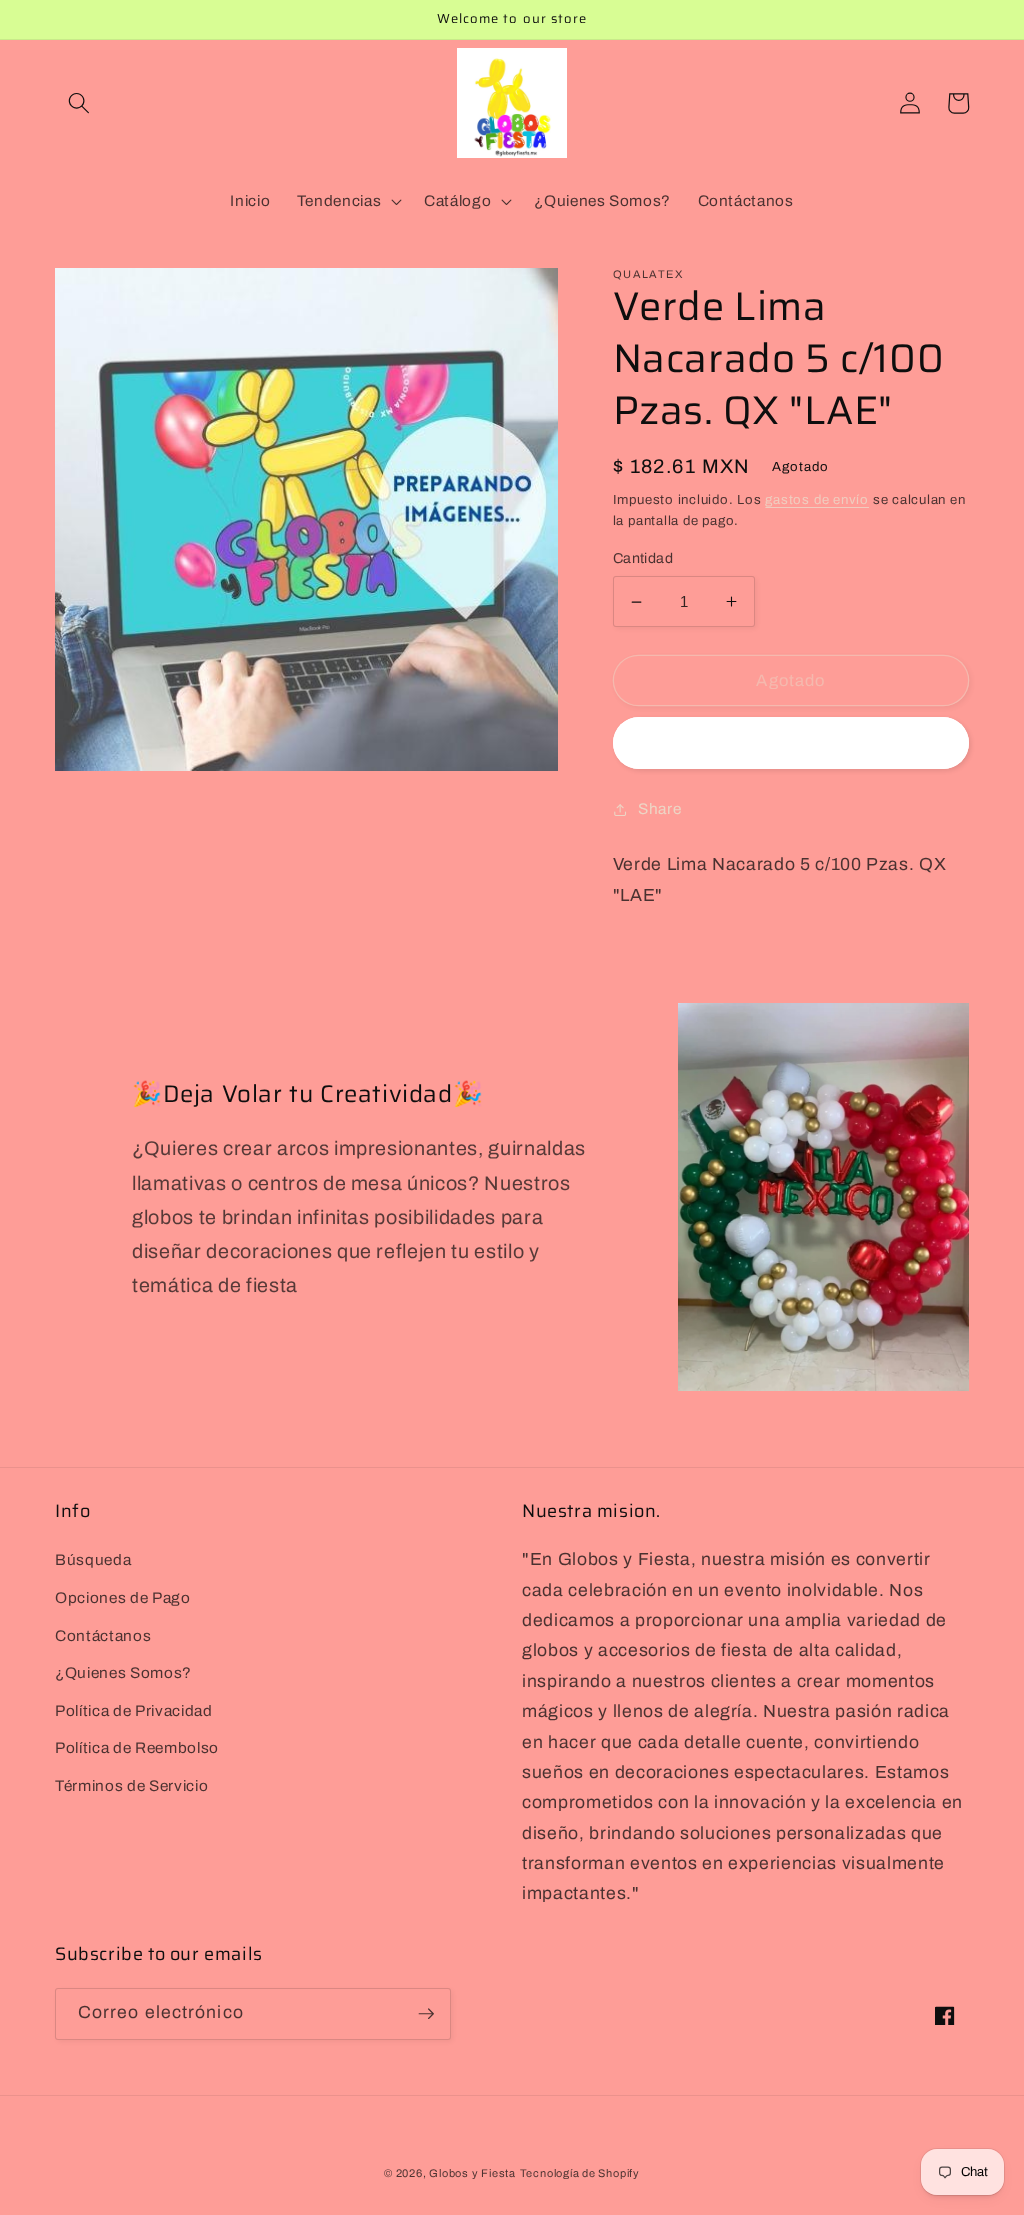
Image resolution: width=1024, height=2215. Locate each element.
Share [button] (659, 808)
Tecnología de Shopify (580, 2173)
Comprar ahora (790, 743)
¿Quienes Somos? (123, 1672)
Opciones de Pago (123, 1597)
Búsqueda (93, 1559)
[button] (79, 103)
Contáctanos (103, 1635)
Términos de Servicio (131, 1785)
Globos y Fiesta (472, 2173)
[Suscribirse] (426, 2014)
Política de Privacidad (134, 1710)
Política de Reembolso (137, 1747)
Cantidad (643, 558)
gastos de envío (817, 499)
